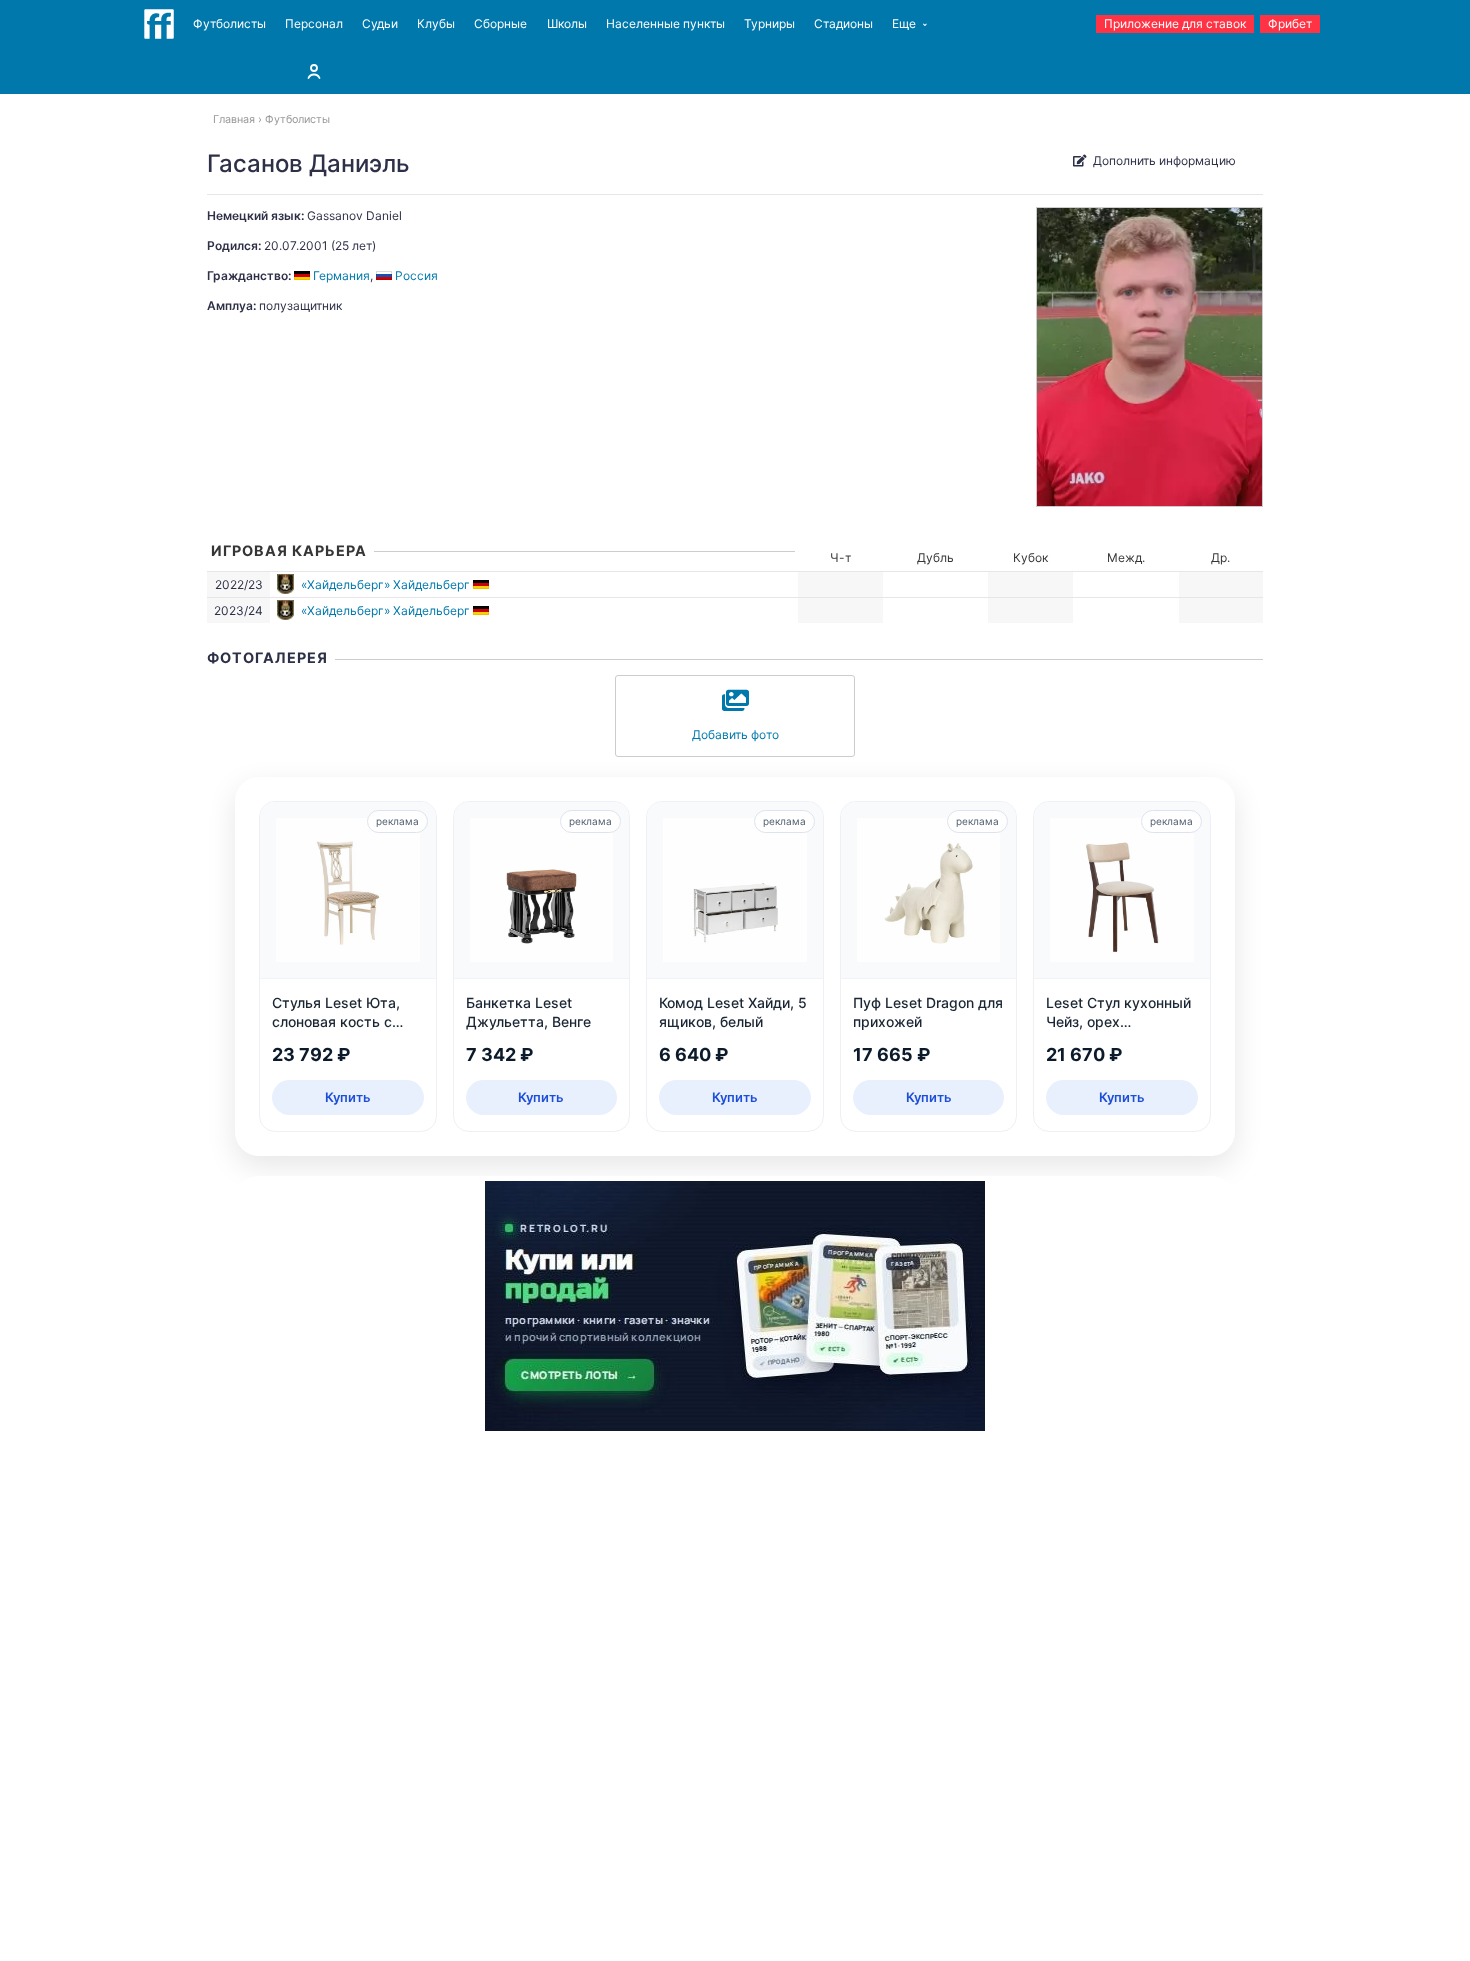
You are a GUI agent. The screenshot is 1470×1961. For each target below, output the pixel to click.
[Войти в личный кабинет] (314, 71)
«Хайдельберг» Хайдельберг (385, 584)
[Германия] (482, 584)
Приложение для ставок (1175, 23)
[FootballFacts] (159, 24)
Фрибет (1290, 23)
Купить (348, 1097)
